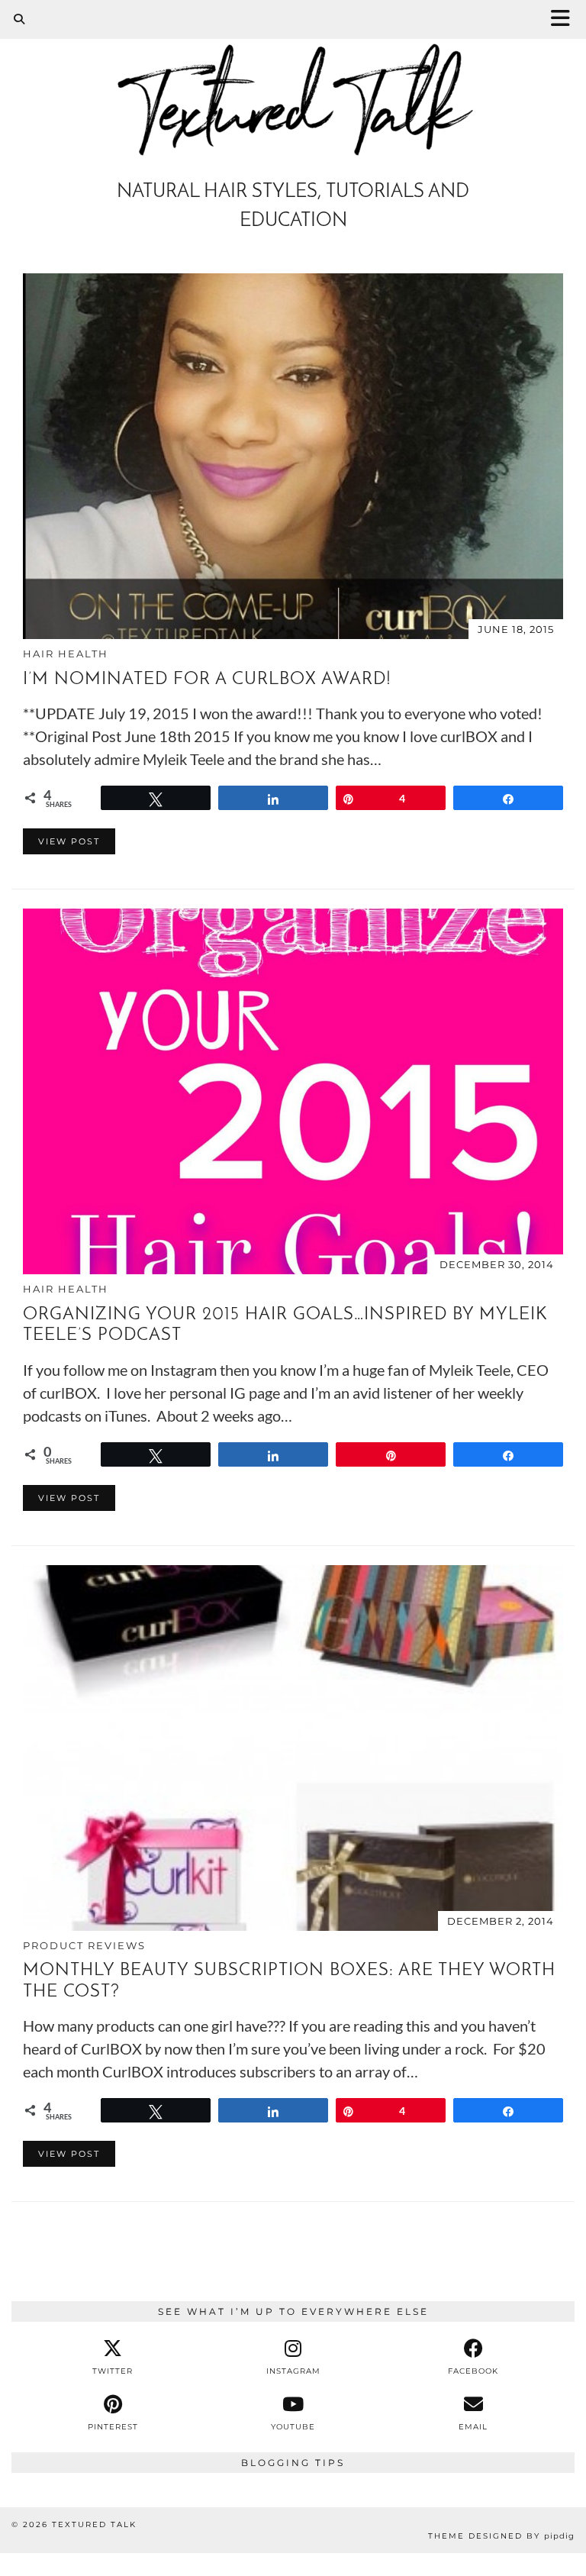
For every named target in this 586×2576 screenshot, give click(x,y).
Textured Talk (94, 2524)
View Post (69, 841)
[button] (565, 19)
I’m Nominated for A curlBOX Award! (207, 680)
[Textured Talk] (293, 85)
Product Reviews (84, 1945)
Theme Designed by (501, 2536)
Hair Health (66, 654)
